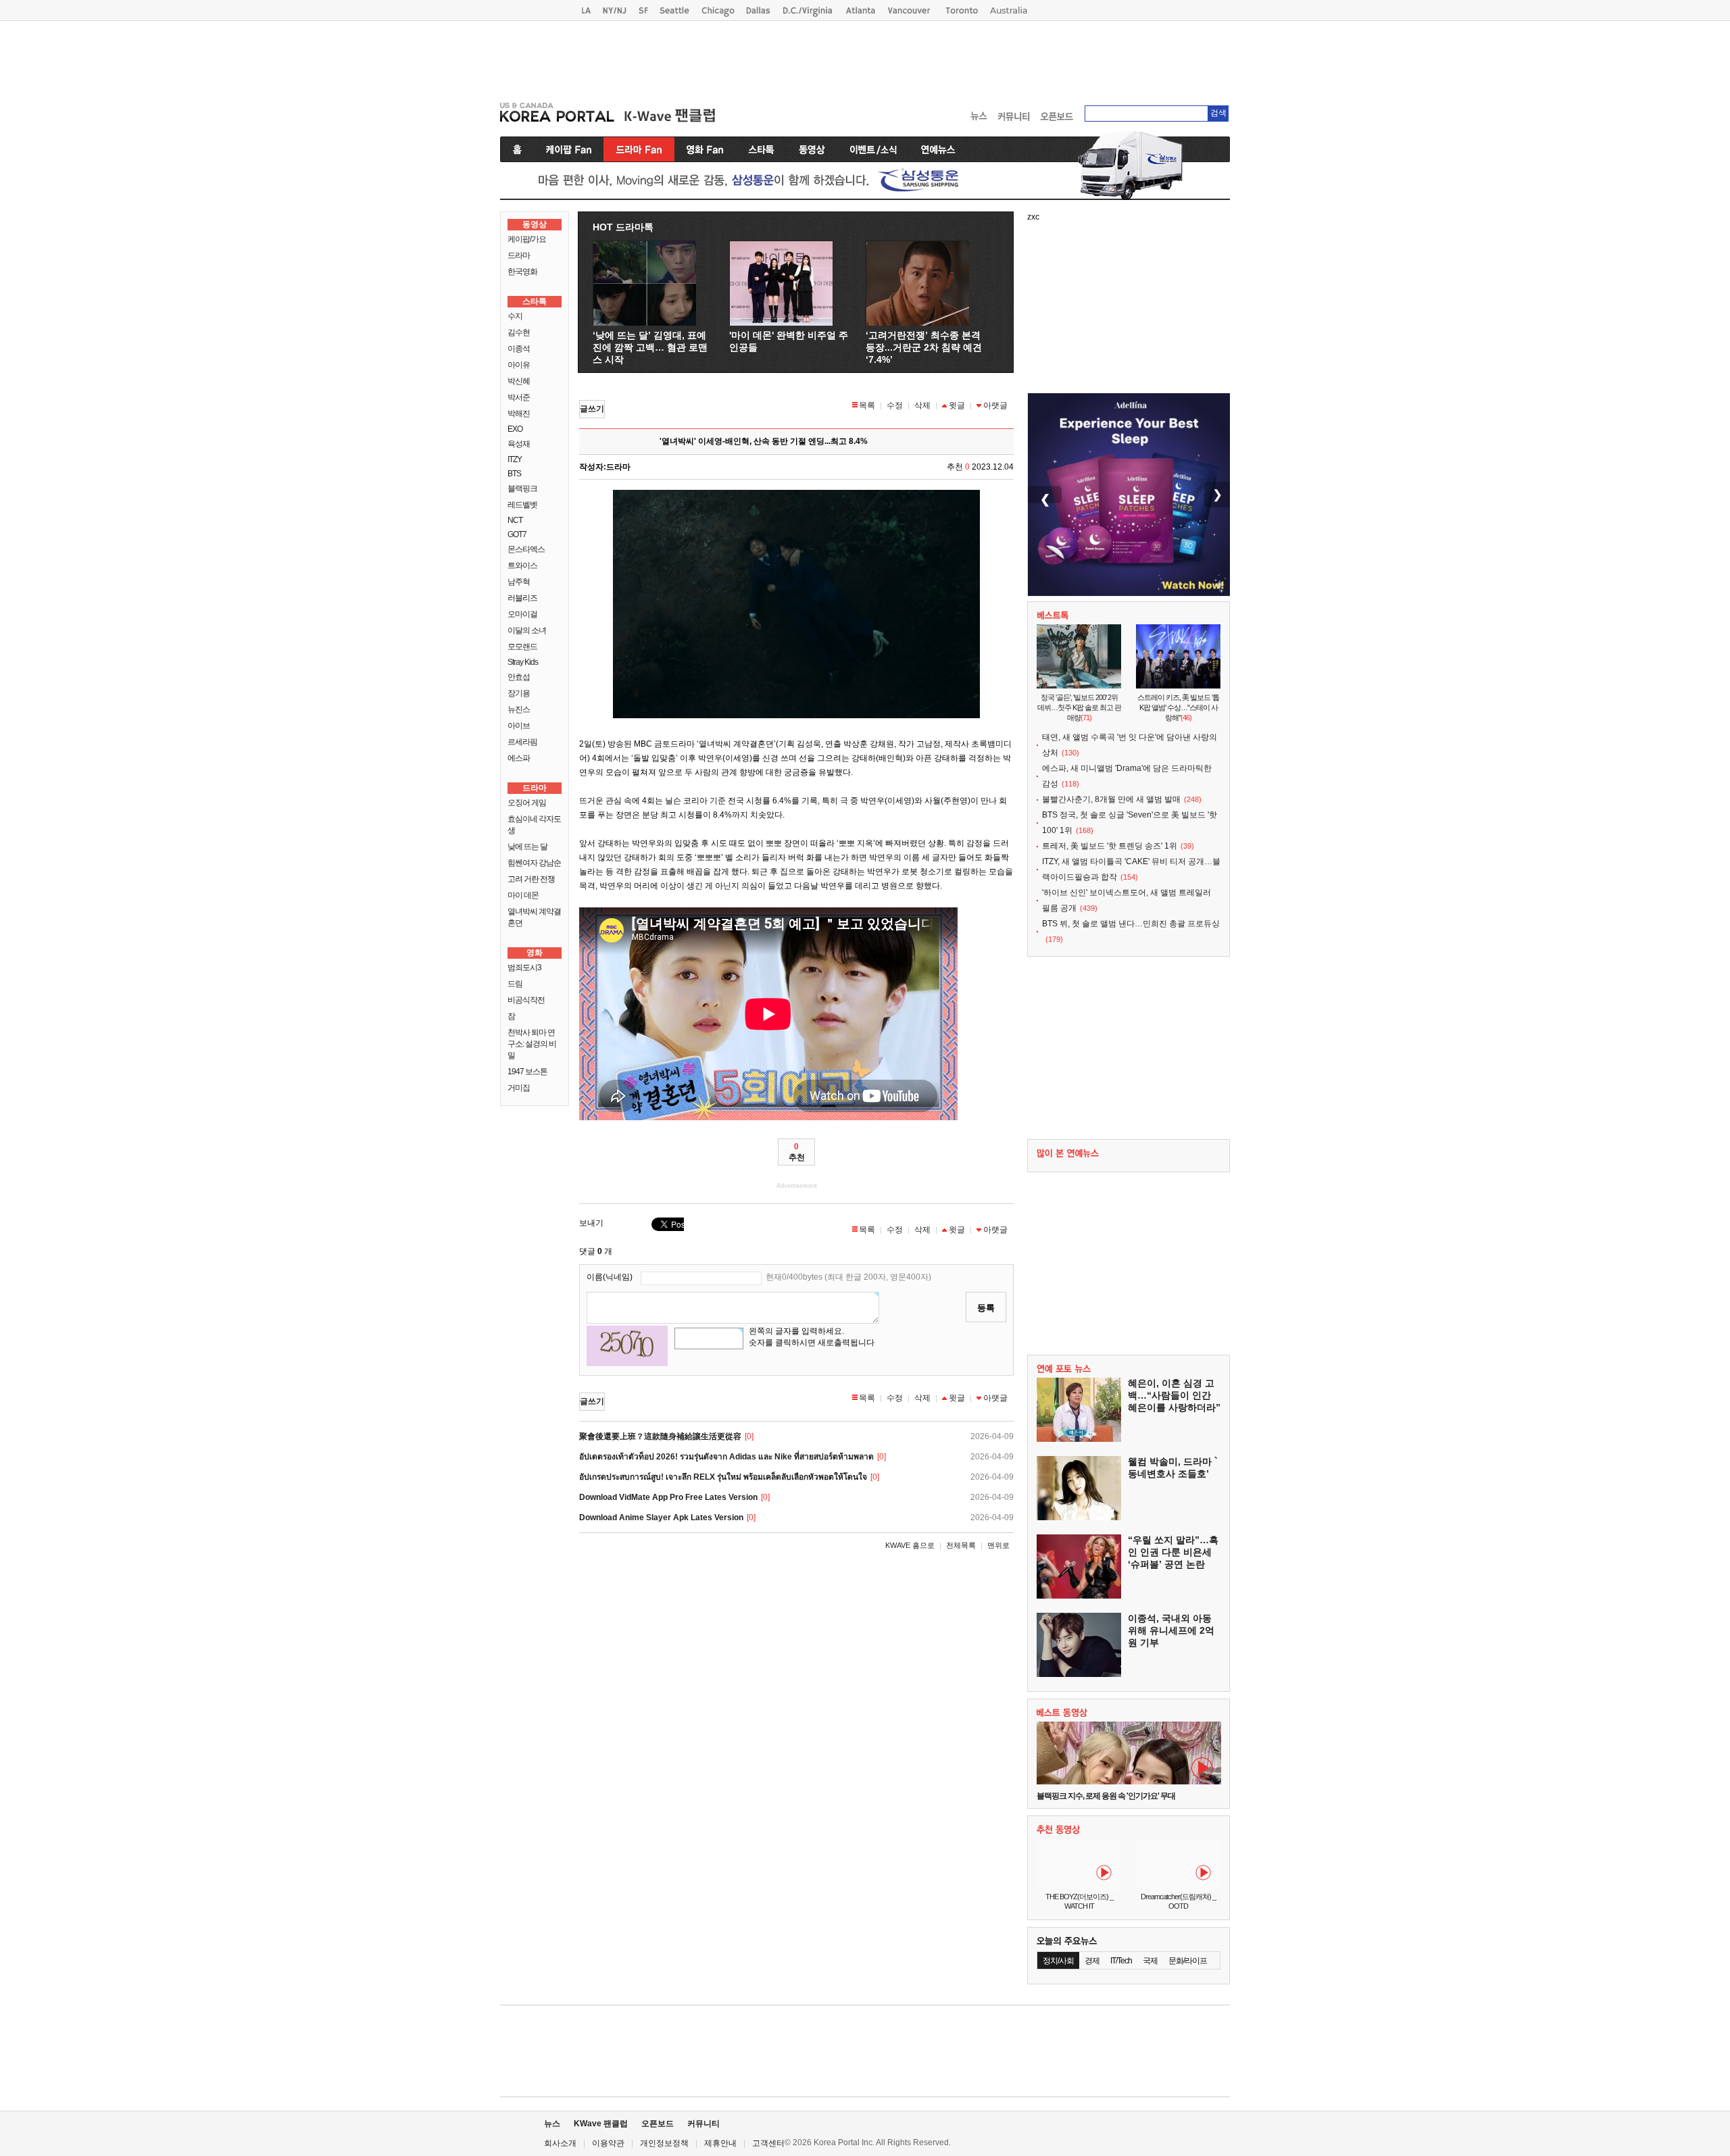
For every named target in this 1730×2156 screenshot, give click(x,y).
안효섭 (519, 677)
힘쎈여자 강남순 (534, 863)
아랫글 (995, 405)
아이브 (519, 726)
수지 (515, 316)
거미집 (519, 1088)
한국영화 (522, 272)
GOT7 (517, 534)
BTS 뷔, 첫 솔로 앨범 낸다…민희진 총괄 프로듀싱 (1131, 924)
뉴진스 (519, 709)
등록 (986, 1308)
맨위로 (998, 1545)
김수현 (519, 332)
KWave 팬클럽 (601, 2124)
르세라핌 (522, 742)
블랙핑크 (522, 488)
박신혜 (519, 381)
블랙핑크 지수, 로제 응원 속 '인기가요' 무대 (1106, 1796)
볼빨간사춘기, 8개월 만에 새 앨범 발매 (1111, 799)
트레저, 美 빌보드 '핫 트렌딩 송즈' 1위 (1110, 846)
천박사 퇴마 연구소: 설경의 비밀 (532, 1044)
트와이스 (522, 566)
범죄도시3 (524, 968)
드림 (515, 984)
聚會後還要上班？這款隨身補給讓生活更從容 (660, 1436)
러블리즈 (522, 598)
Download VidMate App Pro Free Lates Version (668, 1497)
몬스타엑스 (526, 549)
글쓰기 (592, 409)
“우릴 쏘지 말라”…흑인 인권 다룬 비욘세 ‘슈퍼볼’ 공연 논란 (1173, 1552)
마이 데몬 (523, 895)
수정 (895, 405)
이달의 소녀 (527, 630)
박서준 (519, 397)
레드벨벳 (522, 505)
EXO (515, 429)
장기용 (519, 693)
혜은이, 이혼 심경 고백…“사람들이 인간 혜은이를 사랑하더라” (1174, 1395)
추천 (797, 1152)
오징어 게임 (527, 803)
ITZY (515, 459)
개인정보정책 (664, 2143)
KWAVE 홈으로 (910, 1545)
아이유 (519, 365)
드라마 (519, 255)
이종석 (519, 349)
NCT (515, 520)
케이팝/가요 (527, 239)
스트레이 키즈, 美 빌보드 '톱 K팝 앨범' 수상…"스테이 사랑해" (1178, 707)
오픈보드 (658, 2124)
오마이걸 (522, 614)
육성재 (519, 444)
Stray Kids (523, 662)
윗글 (957, 405)
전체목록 (961, 1545)
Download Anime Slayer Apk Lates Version (661, 1518)
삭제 (922, 405)
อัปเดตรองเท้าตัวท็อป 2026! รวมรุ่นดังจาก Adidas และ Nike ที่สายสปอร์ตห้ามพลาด (726, 1457)
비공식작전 (526, 1000)
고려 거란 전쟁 (531, 879)
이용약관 (608, 2143)
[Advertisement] (865, 58)
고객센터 (768, 2143)
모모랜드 (522, 647)
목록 (867, 405)
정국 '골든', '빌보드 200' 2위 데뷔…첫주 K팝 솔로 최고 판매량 (1079, 707)
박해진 (519, 413)
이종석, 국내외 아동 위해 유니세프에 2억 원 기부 (1171, 1630)
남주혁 (519, 582)
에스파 (519, 758)
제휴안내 (720, 2143)
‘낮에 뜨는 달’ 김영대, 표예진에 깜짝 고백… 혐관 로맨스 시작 (650, 347)
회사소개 (560, 2143)
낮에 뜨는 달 (527, 847)
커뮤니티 (703, 2124)
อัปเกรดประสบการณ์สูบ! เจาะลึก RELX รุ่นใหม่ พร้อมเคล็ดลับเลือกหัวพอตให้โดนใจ (723, 1477)
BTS (514, 474)
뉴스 (552, 2124)
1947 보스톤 (527, 1072)
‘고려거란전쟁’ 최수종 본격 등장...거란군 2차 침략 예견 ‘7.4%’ (924, 347)
